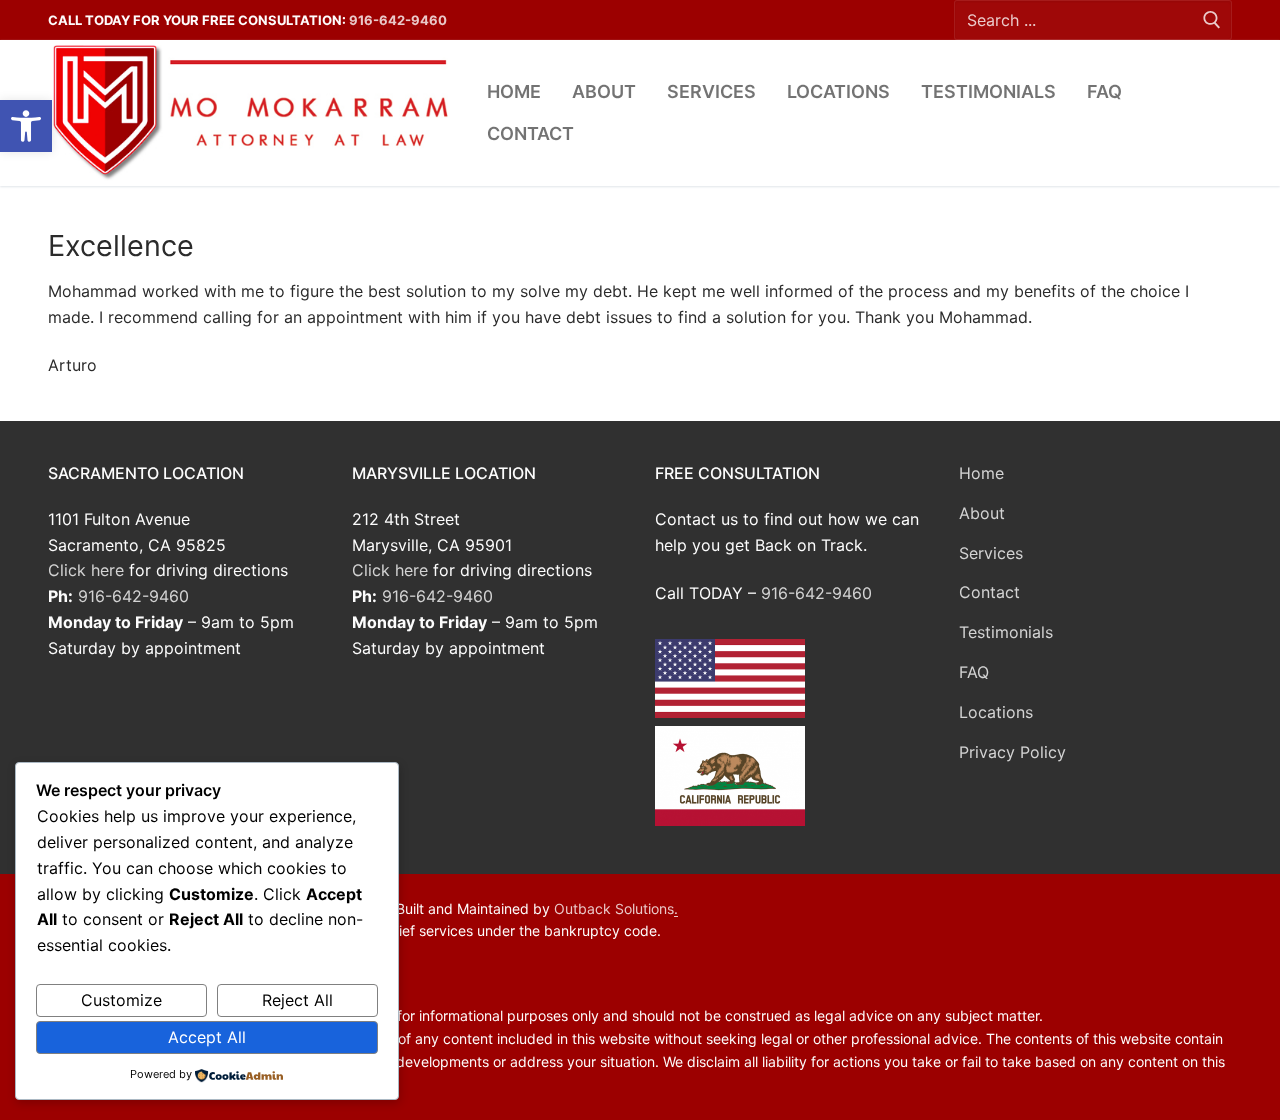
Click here (86, 570)
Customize (121, 1000)
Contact (989, 592)
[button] (26, 126)
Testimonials (1006, 632)
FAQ (974, 672)
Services (991, 553)
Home (981, 473)
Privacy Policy (1012, 752)
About (982, 513)
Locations (996, 712)
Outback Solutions (614, 908)
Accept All (207, 1037)
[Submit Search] (1212, 20)
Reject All (297, 1000)
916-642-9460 (398, 20)
